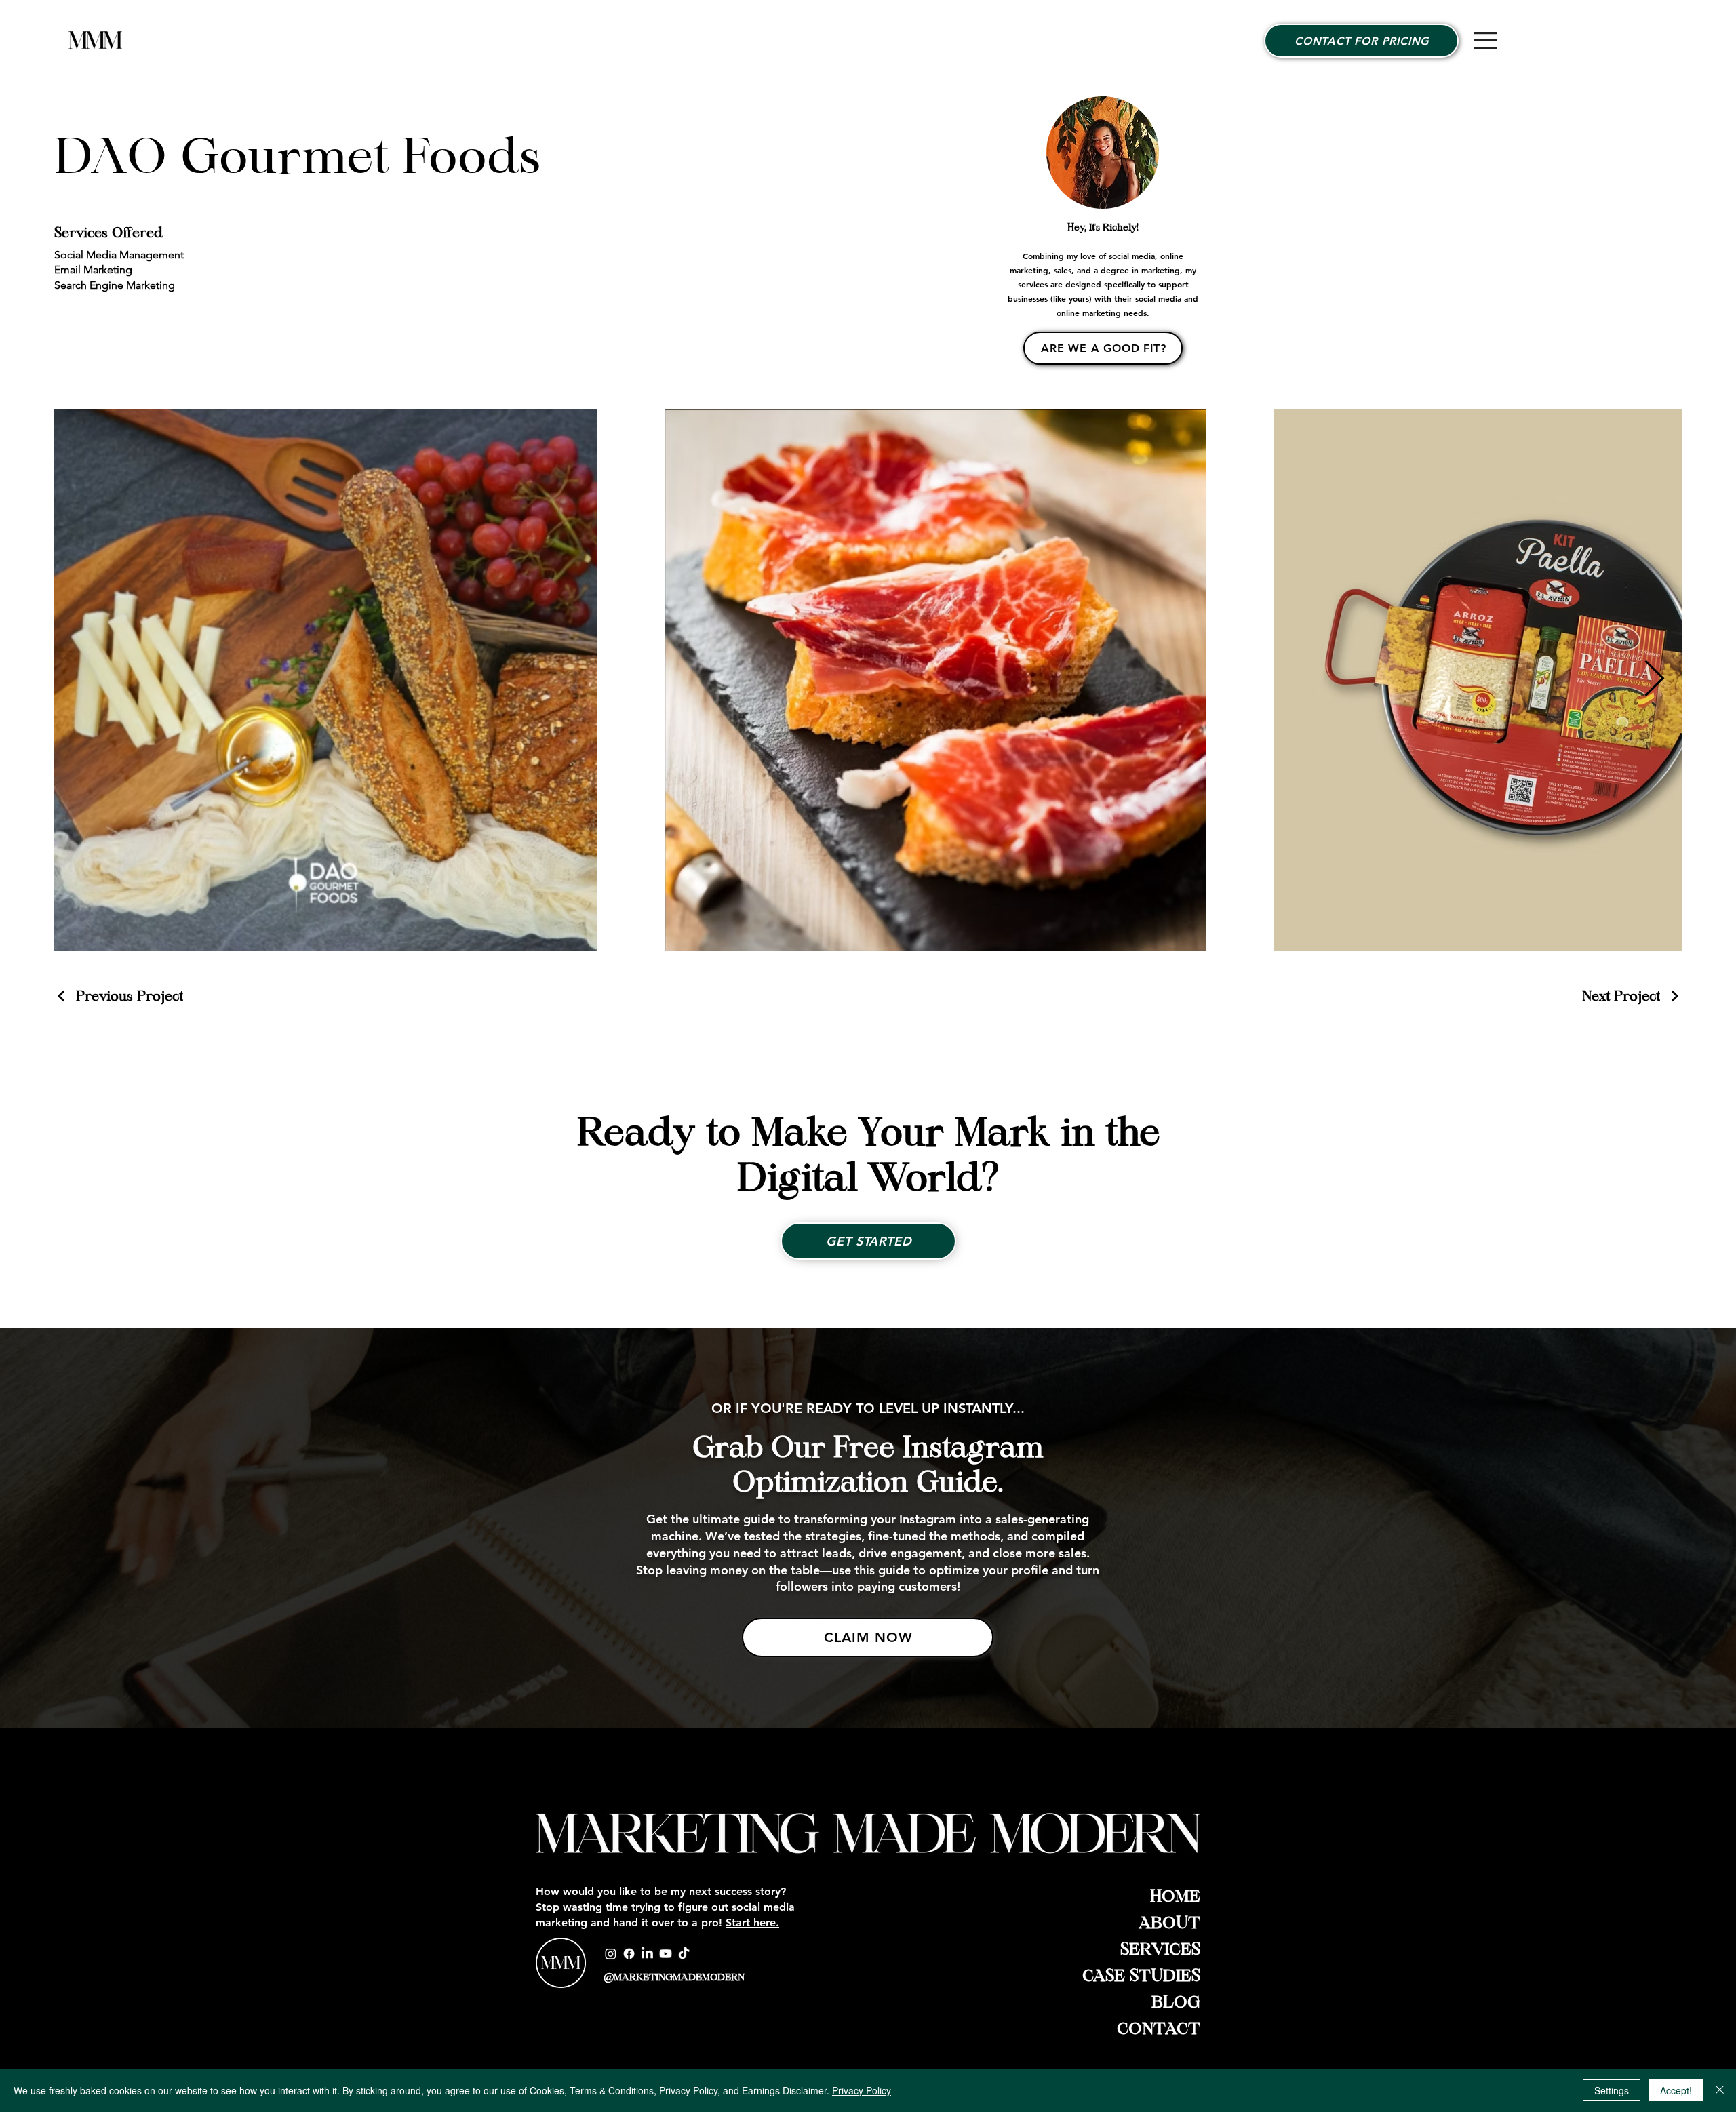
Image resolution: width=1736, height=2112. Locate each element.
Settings (1612, 2090)
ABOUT (1169, 1923)
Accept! (1676, 2090)
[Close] (1720, 2090)
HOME (1175, 1896)
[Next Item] (1654, 680)
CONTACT (1159, 2029)
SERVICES (1160, 1949)
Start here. (752, 1922)
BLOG (1176, 2002)
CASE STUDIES (1141, 1976)
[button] (1485, 40)
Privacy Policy (862, 2090)
